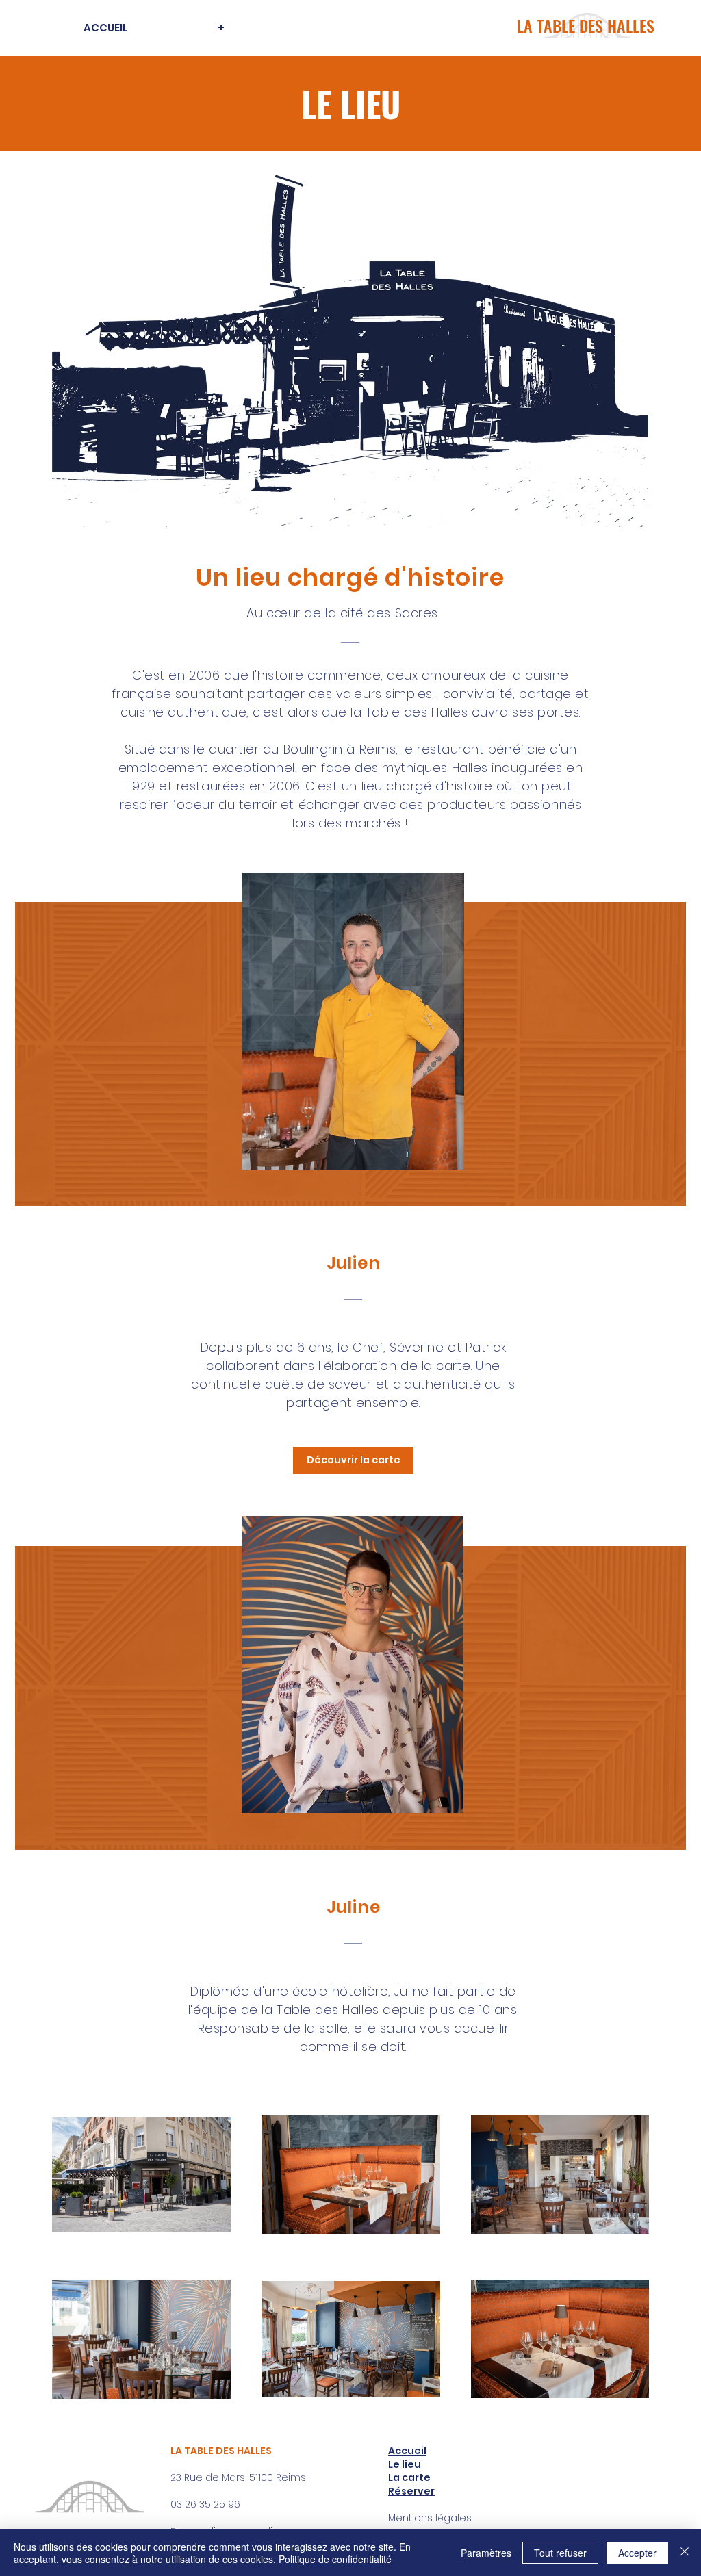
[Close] (685, 2553)
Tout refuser (560, 2553)
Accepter (637, 2553)
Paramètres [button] (486, 2553)
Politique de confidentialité (335, 2559)
